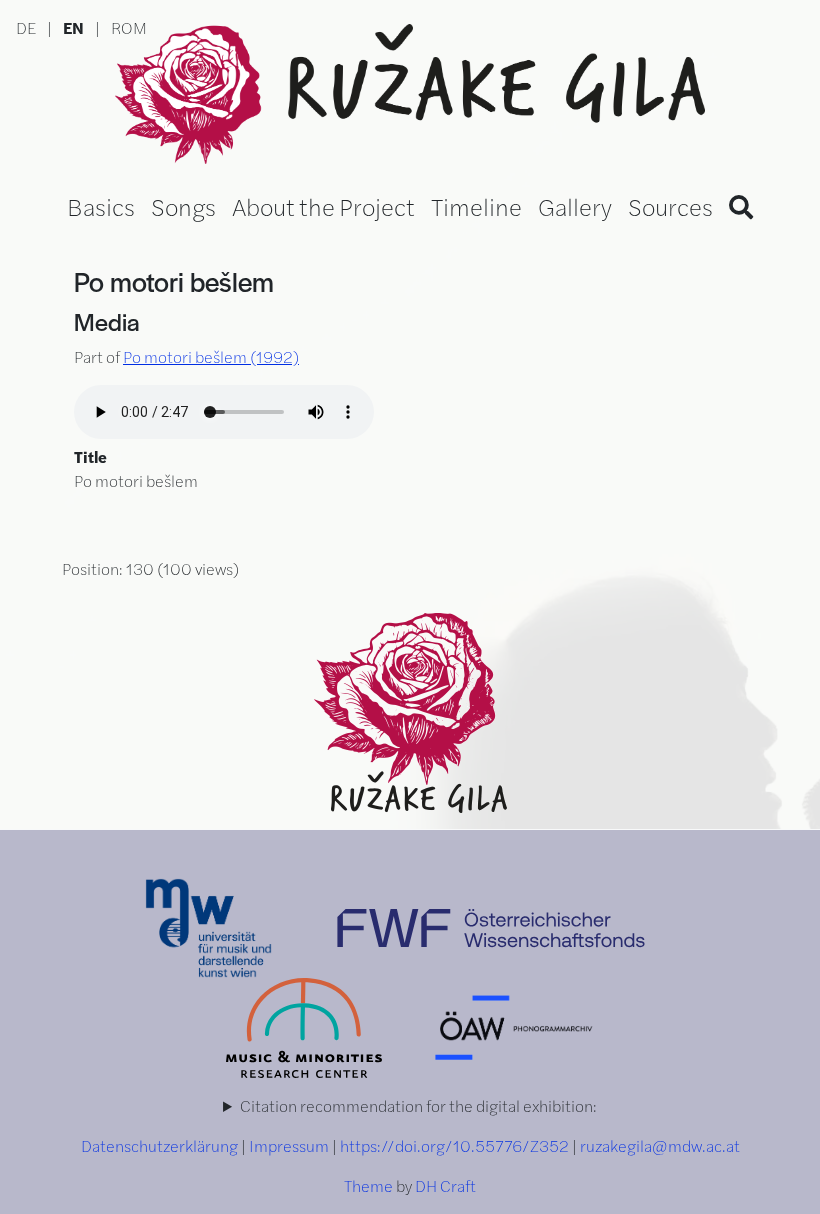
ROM (129, 27)
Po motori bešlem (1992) (211, 356)
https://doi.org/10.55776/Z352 (454, 1145)
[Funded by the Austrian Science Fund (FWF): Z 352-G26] (491, 925)
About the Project (323, 206)
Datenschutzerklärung (159, 1145)
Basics (101, 206)
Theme (368, 1185)
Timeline (476, 206)
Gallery (575, 206)
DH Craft (445, 1185)
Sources (670, 206)
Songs (183, 206)
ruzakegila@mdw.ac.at (660, 1145)
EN (73, 27)
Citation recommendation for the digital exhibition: (418, 1105)
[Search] (741, 206)
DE (26, 27)
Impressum (289, 1145)
